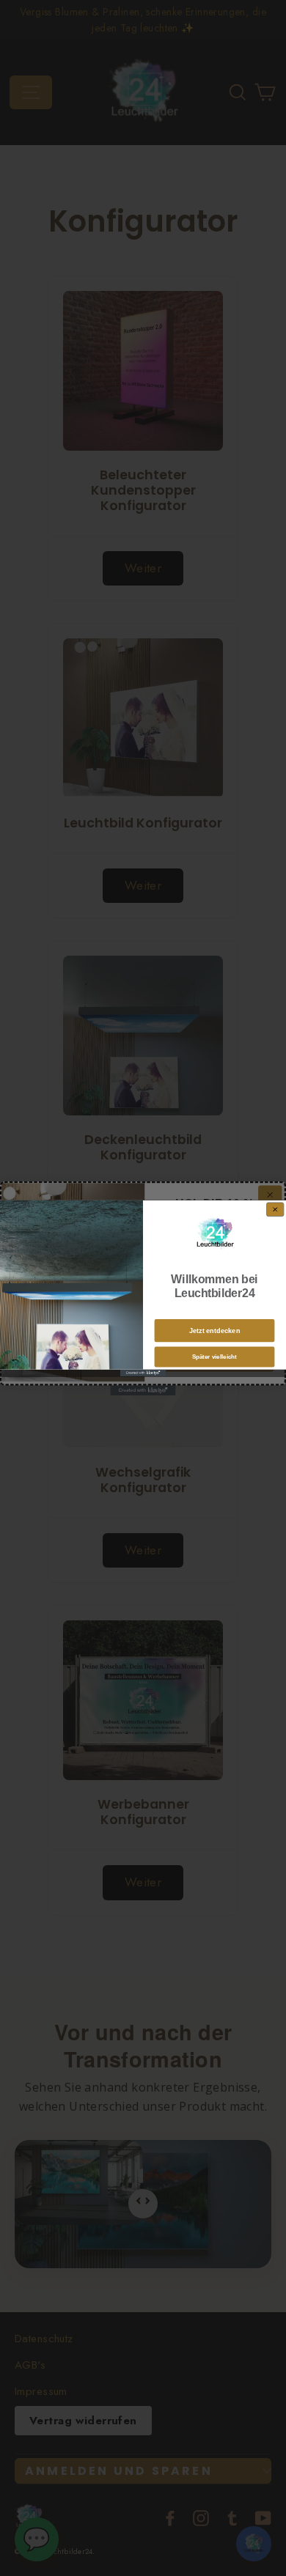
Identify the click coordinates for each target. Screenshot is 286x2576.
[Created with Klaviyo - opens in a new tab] (143, 1372)
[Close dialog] (275, 1210)
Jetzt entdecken (215, 1331)
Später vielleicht (214, 1357)
